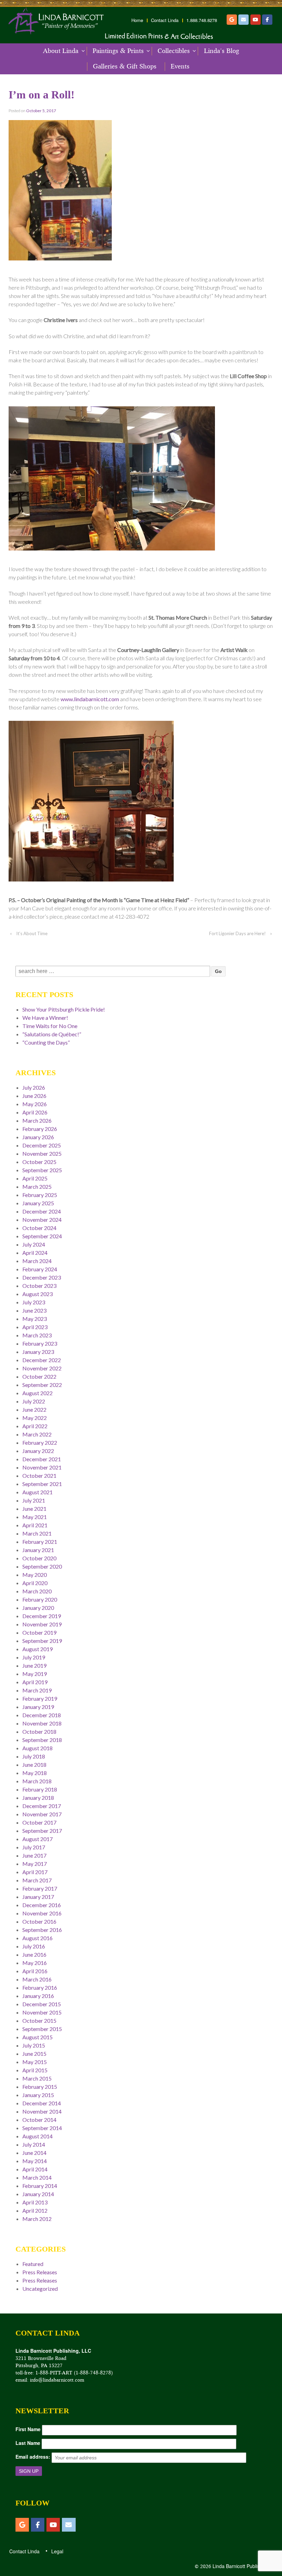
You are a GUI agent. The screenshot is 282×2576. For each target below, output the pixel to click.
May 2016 (35, 1963)
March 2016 (37, 1979)
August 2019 (37, 1649)
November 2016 (42, 1913)
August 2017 (37, 1839)
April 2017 (35, 1872)
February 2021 (40, 1542)
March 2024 (37, 1261)
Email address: (33, 2457)
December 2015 (42, 2004)
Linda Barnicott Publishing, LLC (246, 2566)
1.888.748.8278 (202, 20)
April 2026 (35, 1112)
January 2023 (38, 1352)
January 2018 (38, 1798)
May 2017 (35, 1864)
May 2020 (35, 1575)
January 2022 (38, 1451)
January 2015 (38, 2095)
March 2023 (37, 1335)
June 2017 (34, 1855)
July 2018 (34, 1756)
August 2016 (37, 1938)
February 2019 (40, 1698)
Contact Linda (165, 20)
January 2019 (38, 1707)
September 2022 (42, 1385)
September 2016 (42, 1930)
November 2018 (42, 1723)
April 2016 (35, 1971)
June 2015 (34, 2054)
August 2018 (37, 1748)
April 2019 (35, 1682)
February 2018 (40, 1789)
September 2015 (42, 2029)
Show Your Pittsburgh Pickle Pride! (64, 1009)
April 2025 (35, 1178)
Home (137, 20)
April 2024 (35, 1253)
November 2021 (42, 1467)
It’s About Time (32, 933)
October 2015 (39, 2021)
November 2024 (42, 1220)
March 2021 (37, 1533)
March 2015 (37, 2078)
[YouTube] (256, 20)
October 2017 (39, 1822)
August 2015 (37, 2037)
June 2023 (34, 1310)
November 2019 (42, 1624)
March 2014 (37, 2177)
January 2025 (38, 1203)
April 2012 (35, 2210)
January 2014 (38, 2194)
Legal (57, 2551)
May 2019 (35, 1674)
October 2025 (39, 1162)
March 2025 (37, 1187)
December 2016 (42, 1905)
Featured (33, 2264)
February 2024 (40, 1269)
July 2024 (34, 1244)
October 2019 (39, 1632)
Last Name (28, 2443)
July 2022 (34, 1401)
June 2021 (34, 1509)
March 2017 (37, 1880)
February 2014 (40, 2186)
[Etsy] (232, 20)
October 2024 (39, 1228)
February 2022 (40, 1442)
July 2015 (34, 2045)
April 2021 (35, 1525)
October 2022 (39, 1376)
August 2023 (37, 1294)
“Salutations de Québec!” (52, 1034)
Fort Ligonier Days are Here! (237, 933)
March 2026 (37, 1120)
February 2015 (40, 2087)
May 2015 (35, 2062)
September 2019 (42, 1641)
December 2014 (42, 2103)
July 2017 (34, 1847)
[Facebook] (267, 20)
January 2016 (38, 1996)
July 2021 (34, 1500)
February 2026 (40, 1129)
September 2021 (42, 1484)
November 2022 (42, 1368)
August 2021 (37, 1492)
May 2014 (35, 2161)
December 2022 (42, 1360)
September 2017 (42, 1831)
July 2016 (34, 1946)
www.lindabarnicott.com (90, 699)
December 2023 (42, 1277)
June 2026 (34, 1096)
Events (180, 66)
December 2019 (42, 1616)
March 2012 (37, 2219)
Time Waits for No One (50, 1026)
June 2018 (34, 1765)
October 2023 (39, 1286)
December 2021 (42, 1459)
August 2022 (37, 1393)
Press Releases (40, 2272)
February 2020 (40, 1599)
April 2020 (35, 1583)
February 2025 (40, 1195)
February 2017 (40, 1888)
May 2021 (35, 1517)
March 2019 (37, 1690)
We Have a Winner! (45, 1018)
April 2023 (35, 1327)
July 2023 (34, 1302)
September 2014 (42, 2128)
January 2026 (38, 1137)
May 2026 (35, 1104)
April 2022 (35, 1426)
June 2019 (34, 1665)
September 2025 (42, 1170)
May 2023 (35, 1319)
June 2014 (34, 2153)
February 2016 (40, 1987)
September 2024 (42, 1236)
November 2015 (42, 2012)
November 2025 (42, 1153)
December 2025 (42, 1145)
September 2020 (42, 1566)
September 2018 (42, 1740)
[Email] (243, 20)
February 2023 (40, 1343)
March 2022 (37, 1434)
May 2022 (35, 1418)
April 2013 (35, 2202)
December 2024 (42, 1211)
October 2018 (39, 1731)
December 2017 (42, 1806)
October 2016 (39, 1921)
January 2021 (38, 1550)
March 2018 (37, 1781)
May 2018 (35, 1773)
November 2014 (42, 2111)
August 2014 (37, 2136)
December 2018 (42, 1715)
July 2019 (34, 1657)
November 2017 (42, 1814)
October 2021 (39, 1476)
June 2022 (34, 1409)
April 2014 (35, 2169)
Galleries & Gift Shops (125, 66)
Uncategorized (40, 2289)
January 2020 (38, 1608)
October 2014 (39, 2120)
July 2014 (34, 2144)
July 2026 (34, 1087)
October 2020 (39, 1558)
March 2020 (37, 1591)
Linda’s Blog (221, 51)
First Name (28, 2429)
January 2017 (38, 1897)
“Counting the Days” (46, 1042)
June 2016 (34, 1954)
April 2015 (35, 2070)
